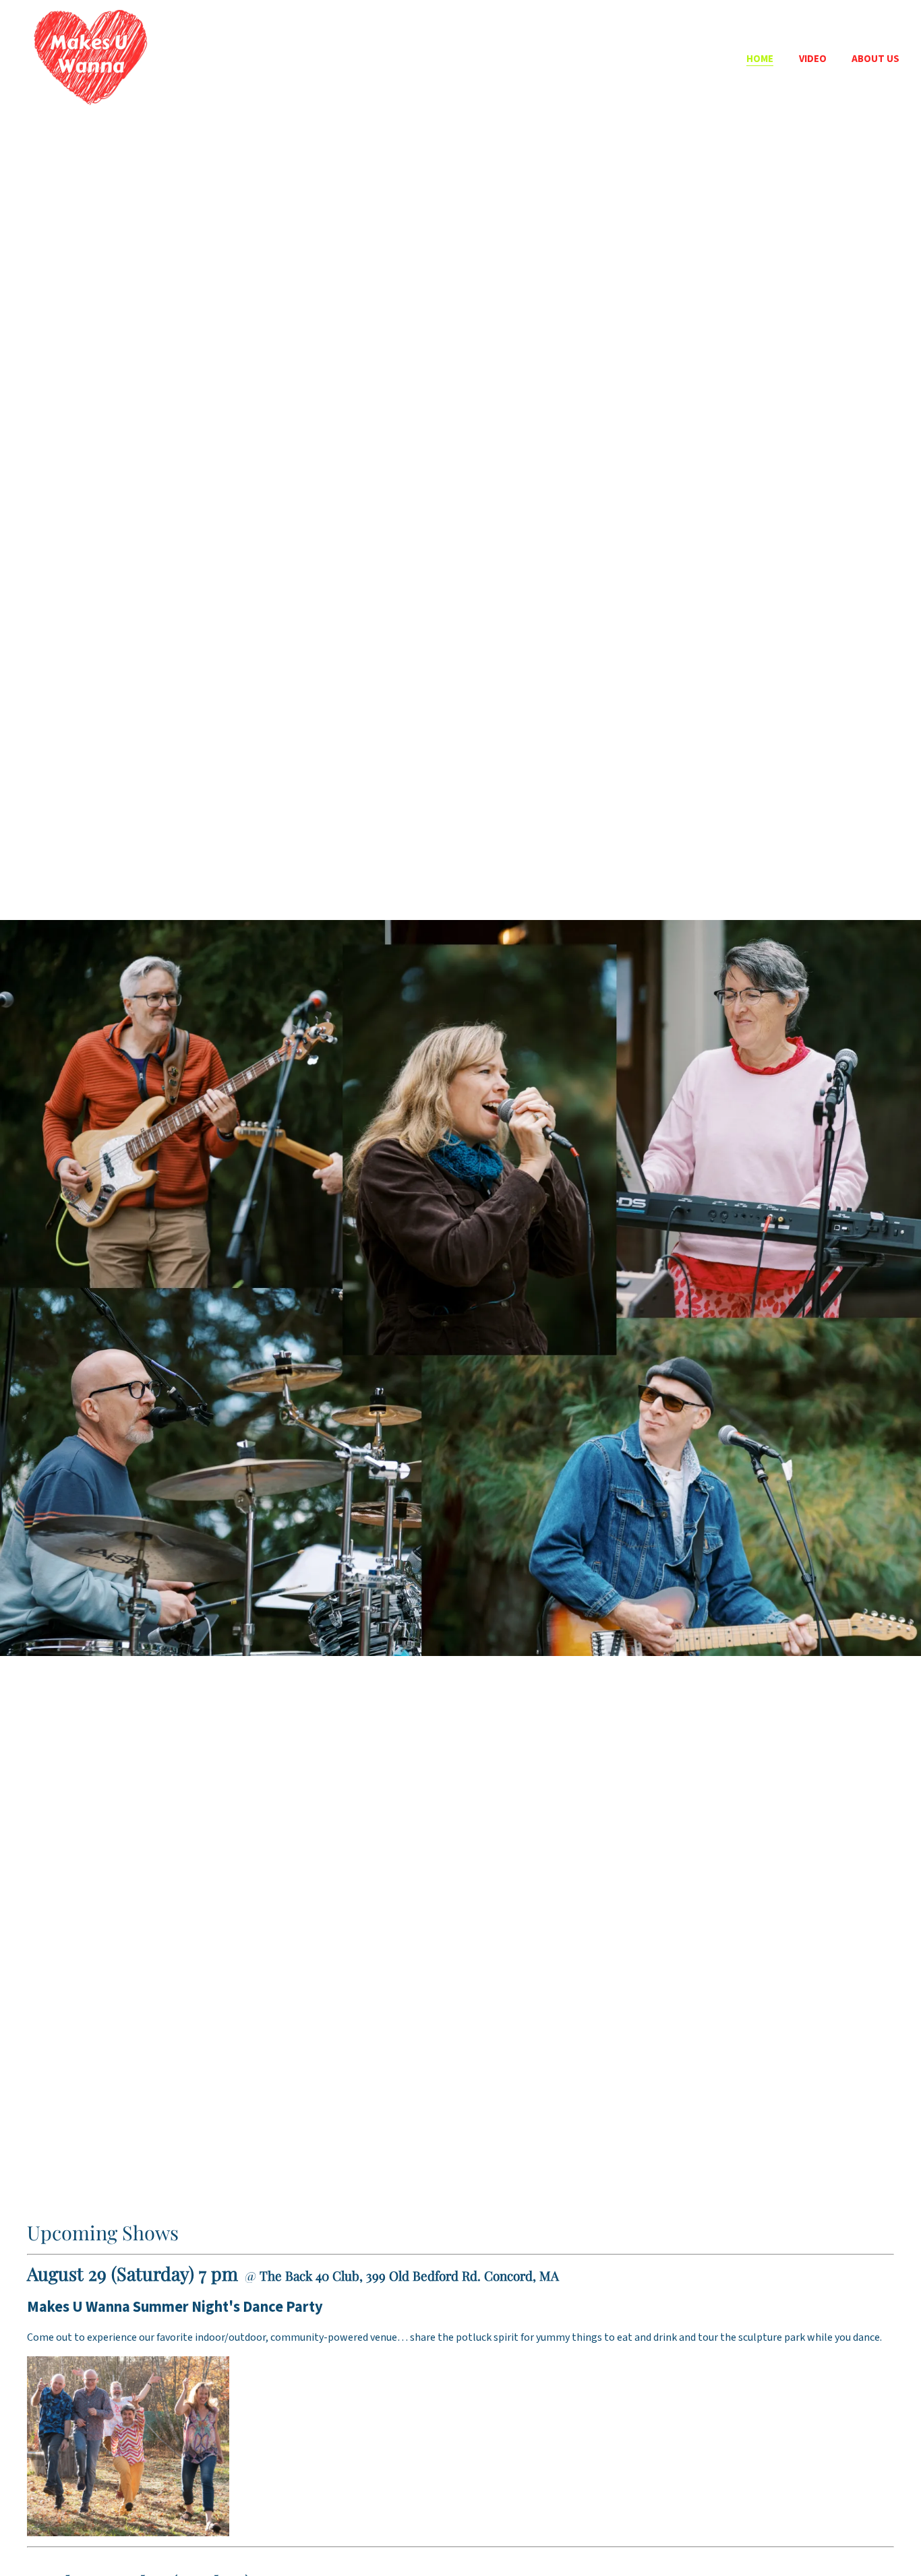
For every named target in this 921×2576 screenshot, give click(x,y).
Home (760, 59)
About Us (875, 59)
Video (813, 59)
